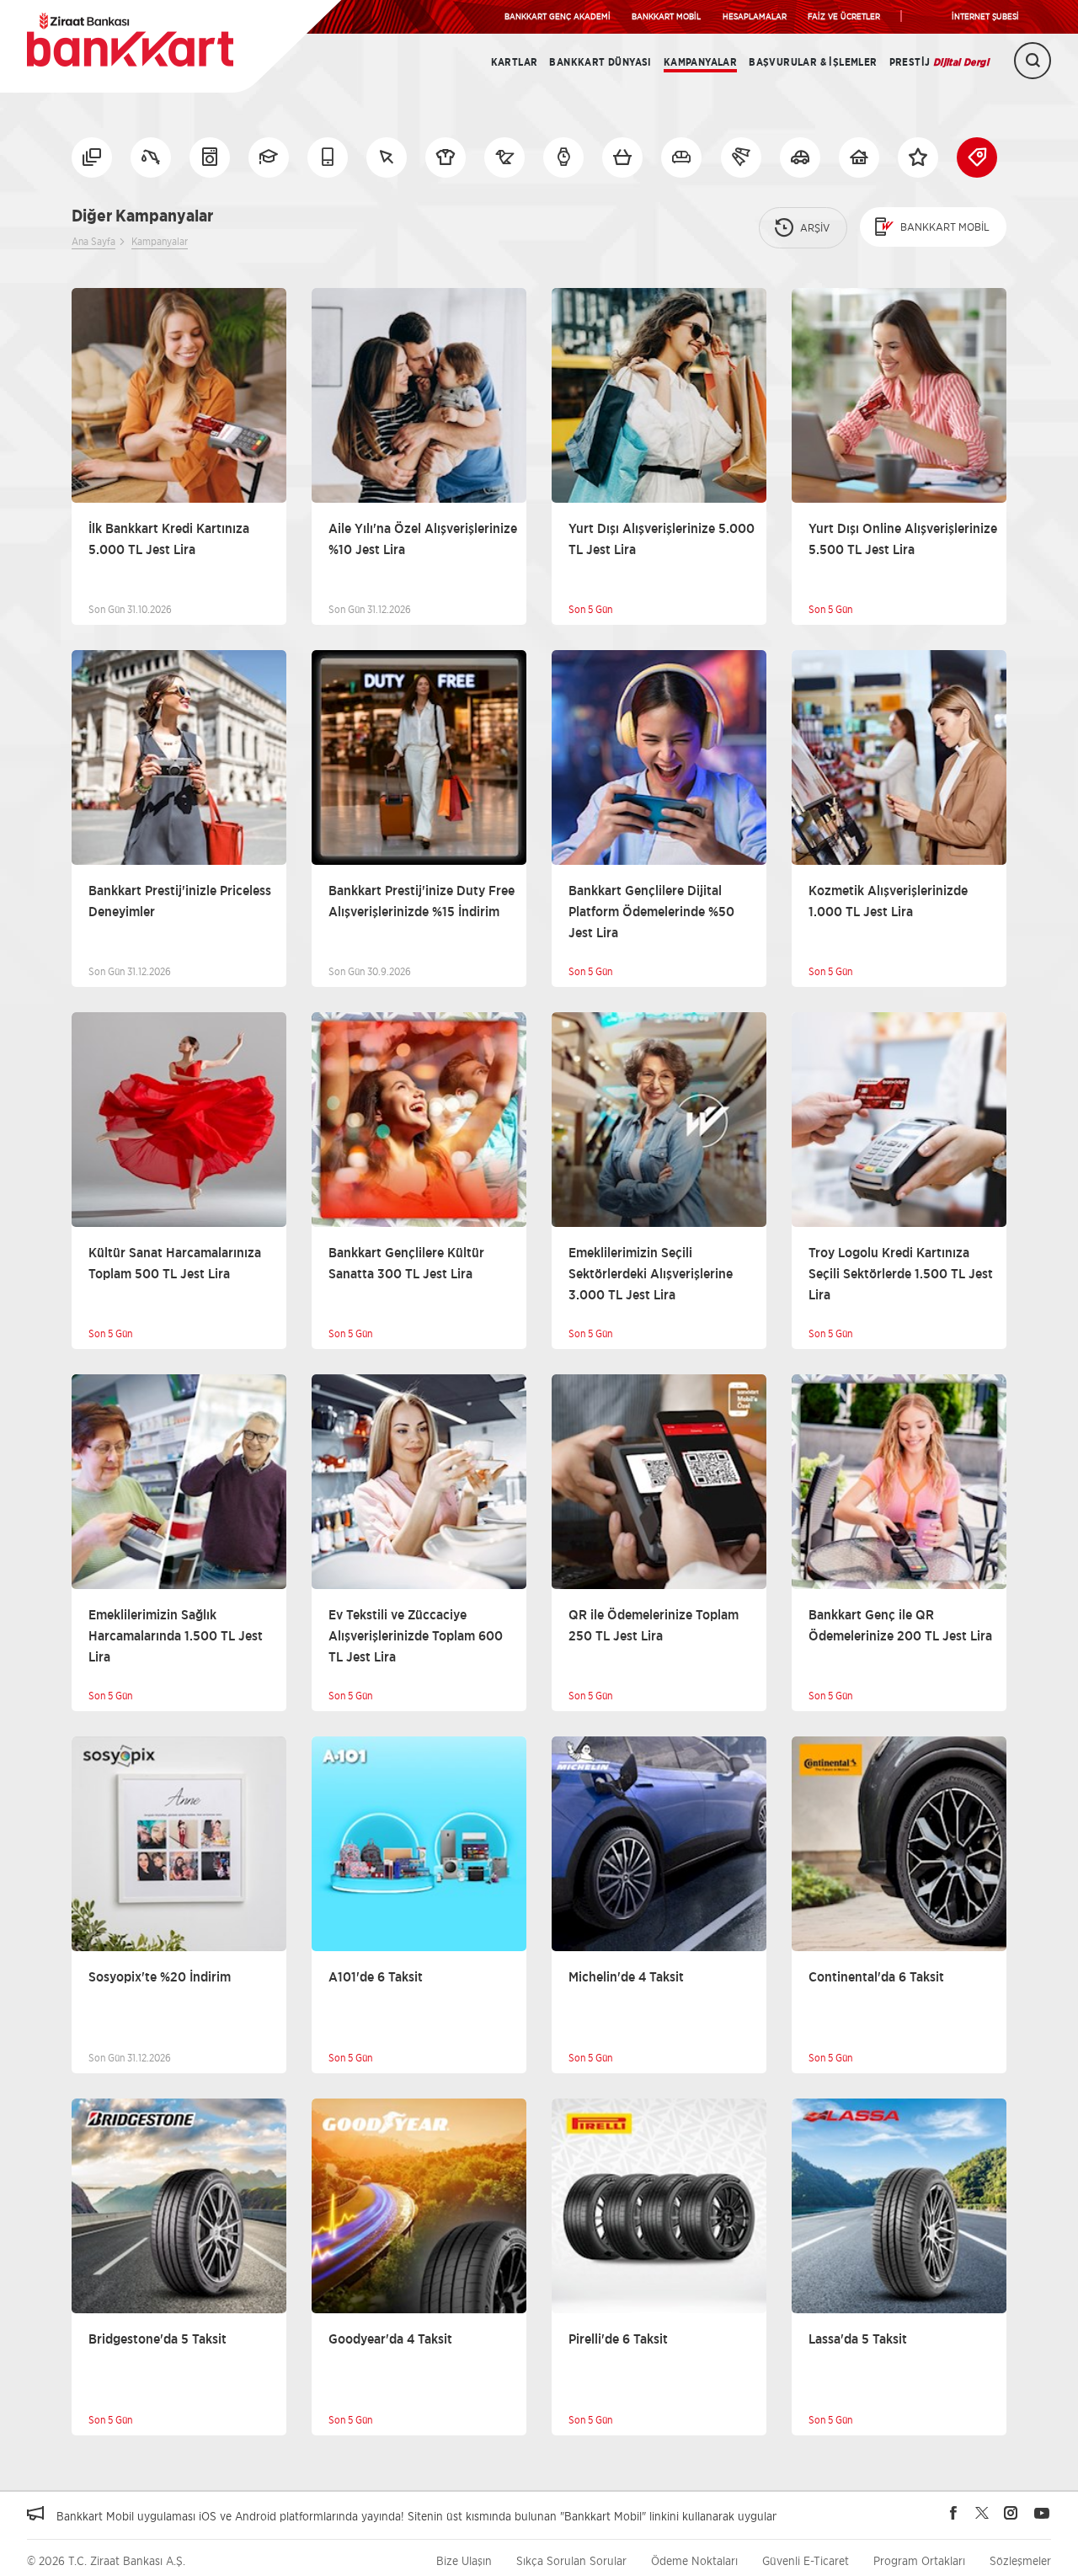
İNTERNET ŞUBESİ (985, 16)
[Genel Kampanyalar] (918, 157)
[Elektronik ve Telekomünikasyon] (328, 157)
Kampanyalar (700, 62)
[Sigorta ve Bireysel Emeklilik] (800, 157)
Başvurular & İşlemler (813, 62)
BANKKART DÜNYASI (600, 62)
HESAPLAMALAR (755, 16)
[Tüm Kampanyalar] (92, 157)
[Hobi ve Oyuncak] (504, 157)
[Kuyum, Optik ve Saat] (563, 157)
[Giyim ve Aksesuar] (446, 157)
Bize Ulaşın (464, 2560)
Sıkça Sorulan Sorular (571, 2560)
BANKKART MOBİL (666, 16)
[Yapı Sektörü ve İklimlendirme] (859, 157)
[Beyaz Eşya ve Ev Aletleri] (210, 157)
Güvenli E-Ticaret (806, 2560)
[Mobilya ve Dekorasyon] (681, 157)
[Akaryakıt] (151, 157)
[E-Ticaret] (387, 157)
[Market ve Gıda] (622, 157)
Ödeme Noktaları (694, 2560)
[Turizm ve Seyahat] (741, 157)
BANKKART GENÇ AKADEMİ (558, 16)
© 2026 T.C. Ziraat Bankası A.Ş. (106, 2560)
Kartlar (515, 62)
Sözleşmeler (1020, 2560)
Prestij (939, 62)
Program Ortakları (919, 2560)
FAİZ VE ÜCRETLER (844, 16)
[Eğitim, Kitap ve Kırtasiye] (269, 157)
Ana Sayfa (93, 241)
